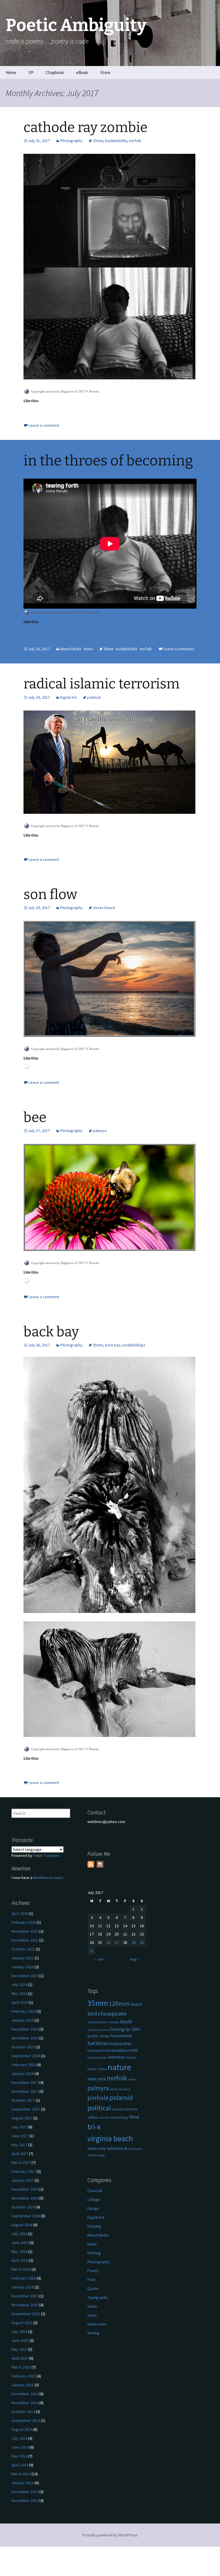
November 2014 (25, 2403)
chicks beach (104, 908)
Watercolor (97, 2324)
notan (132, 2079)
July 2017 (19, 2127)
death (126, 2022)
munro (131, 2057)
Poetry (93, 2271)
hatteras (98, 2043)
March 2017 (21, 2162)
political (94, 697)
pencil (126, 2089)
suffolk (93, 2117)
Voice (92, 2315)
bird (92, 2014)
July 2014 (19, 2438)
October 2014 (23, 2412)
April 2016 (20, 2260)
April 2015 (20, 2358)
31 (92, 1951)
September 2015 (26, 2314)
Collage (94, 2200)
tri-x (94, 2127)
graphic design (99, 2036)
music (92, 2069)
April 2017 (20, 2154)
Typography (98, 2297)
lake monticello (97, 2058)
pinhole (98, 2098)
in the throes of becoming (108, 461)
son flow (50, 894)
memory (116, 2057)
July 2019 (19, 1985)
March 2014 (21, 2474)
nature (119, 2067)
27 (117, 1942)
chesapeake (112, 2013)
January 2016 (23, 2287)
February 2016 (24, 2278)
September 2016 (26, 2216)
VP (31, 72)
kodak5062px (134, 1345)
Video (88, 649)
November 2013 (25, 2501)
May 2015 (19, 2349)
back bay (51, 1332)
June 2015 (20, 2340)
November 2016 (25, 2198)
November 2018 (25, 2038)
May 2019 (19, 1993)
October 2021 (23, 1949)
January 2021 (23, 1958)
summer (104, 2118)
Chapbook (55, 72)
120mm (119, 2004)
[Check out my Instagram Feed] (100, 1864)
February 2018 (24, 2065)
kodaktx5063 (116, 141)
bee (35, 1117)
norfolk (135, 141)
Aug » (134, 1959)
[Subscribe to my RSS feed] (91, 1864)
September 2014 (26, 2420)
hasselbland (121, 2036)
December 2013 (25, 2492)
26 (108, 1942)
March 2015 (21, 2367)
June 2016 (20, 2243)
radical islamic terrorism (102, 684)
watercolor (97, 2148)
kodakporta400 (125, 2050)
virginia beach (110, 2139)
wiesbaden (135, 2149)
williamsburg (96, 2155)
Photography (71, 141)
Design (93, 2208)
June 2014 (20, 2447)
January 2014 (23, 2483)
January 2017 (23, 2180)
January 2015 (23, 2385)
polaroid (121, 2098)
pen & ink (116, 2089)
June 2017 (20, 2136)
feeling (117, 2029)
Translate (52, 1855)
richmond (118, 2109)
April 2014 (20, 2465)
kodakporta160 (99, 2050)
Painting (94, 2253)
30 (142, 1942)
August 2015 (22, 2323)
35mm (98, 141)
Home (11, 72)
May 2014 (19, 2456)
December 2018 (25, 2029)
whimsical (117, 2148)
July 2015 (19, 2332)
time (134, 2117)
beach (136, 2004)
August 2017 (22, 2118)
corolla (114, 2022)
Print (91, 2280)
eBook (82, 72)
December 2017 (25, 2082)
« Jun (99, 1959)
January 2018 (23, 2074)
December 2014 (25, 2394)
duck (106, 2030)
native (102, 2069)
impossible (120, 2044)
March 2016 (21, 2269)
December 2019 (25, 1976)
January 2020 (23, 1967)
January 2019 (23, 2020)
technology (119, 2117)
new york (97, 2079)
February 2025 (24, 1922)
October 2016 (23, 2207)
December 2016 (25, 2189)
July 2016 (19, 2234)
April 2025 (20, 1913)
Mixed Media (71, 649)
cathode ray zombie (86, 127)
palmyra (100, 1131)
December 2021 (25, 1940)
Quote (93, 2288)
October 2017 (23, 2100)
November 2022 (25, 1931)
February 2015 (24, 2376)
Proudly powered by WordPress (110, 2535)
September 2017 (26, 2109)
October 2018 (23, 2047)
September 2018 (26, 2056)
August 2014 (22, 2429)
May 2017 (19, 2145)
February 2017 (24, 2171)
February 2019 (24, 2011)
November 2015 (25, 2305)
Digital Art (68, 697)
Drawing (94, 2226)
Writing (93, 2333)
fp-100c (133, 2029)
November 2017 (25, 2091)
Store (105, 72)
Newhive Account (48, 1878)
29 (133, 1942)
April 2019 (20, 2002)
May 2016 (19, 2251)
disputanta (95, 2030)
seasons (131, 2109)
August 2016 (22, 2225)
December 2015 (25, 2296)
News (92, 2244)
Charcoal (95, 2191)
